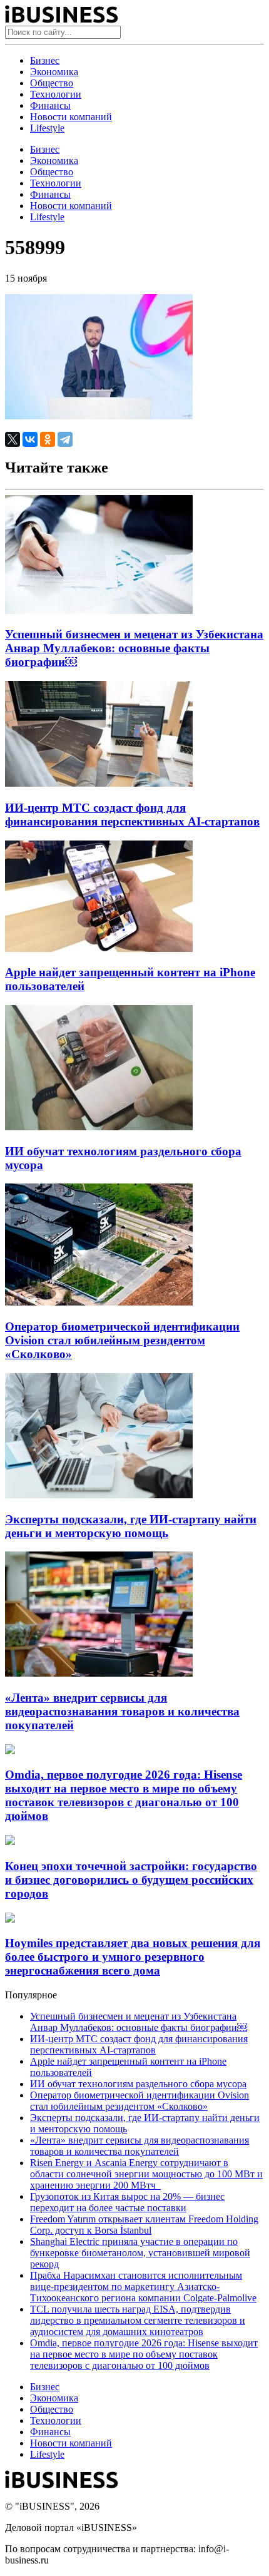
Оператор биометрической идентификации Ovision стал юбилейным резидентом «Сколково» (122, 1340)
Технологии (56, 94)
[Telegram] (65, 439)
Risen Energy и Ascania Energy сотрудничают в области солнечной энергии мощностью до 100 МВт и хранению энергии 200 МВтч (146, 2174)
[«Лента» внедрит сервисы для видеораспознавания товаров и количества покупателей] (99, 1673)
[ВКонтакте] (30, 439)
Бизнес (45, 60)
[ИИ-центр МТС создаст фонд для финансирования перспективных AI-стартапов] (99, 783)
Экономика (54, 72)
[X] (13, 439)
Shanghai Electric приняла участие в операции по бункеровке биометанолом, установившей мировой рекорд (140, 2253)
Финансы (50, 105)
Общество (52, 83)
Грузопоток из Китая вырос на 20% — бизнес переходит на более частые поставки (127, 2202)
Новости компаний (71, 117)
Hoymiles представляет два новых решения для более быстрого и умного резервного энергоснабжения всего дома (133, 1957)
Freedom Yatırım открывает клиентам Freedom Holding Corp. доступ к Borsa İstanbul (144, 2225)
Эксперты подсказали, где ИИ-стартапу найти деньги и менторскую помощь (131, 1526)
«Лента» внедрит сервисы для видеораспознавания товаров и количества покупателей (122, 1711)
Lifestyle (47, 128)
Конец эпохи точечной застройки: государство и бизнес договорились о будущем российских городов (131, 1880)
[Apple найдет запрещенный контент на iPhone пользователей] (99, 948)
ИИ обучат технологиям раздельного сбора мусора (138, 2084)
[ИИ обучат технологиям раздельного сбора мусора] (99, 1127)
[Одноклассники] (48, 439)
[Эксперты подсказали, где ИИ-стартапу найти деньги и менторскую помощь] (99, 1495)
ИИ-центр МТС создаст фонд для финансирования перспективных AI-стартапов (132, 815)
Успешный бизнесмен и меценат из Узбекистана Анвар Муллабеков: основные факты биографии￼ (134, 648)
